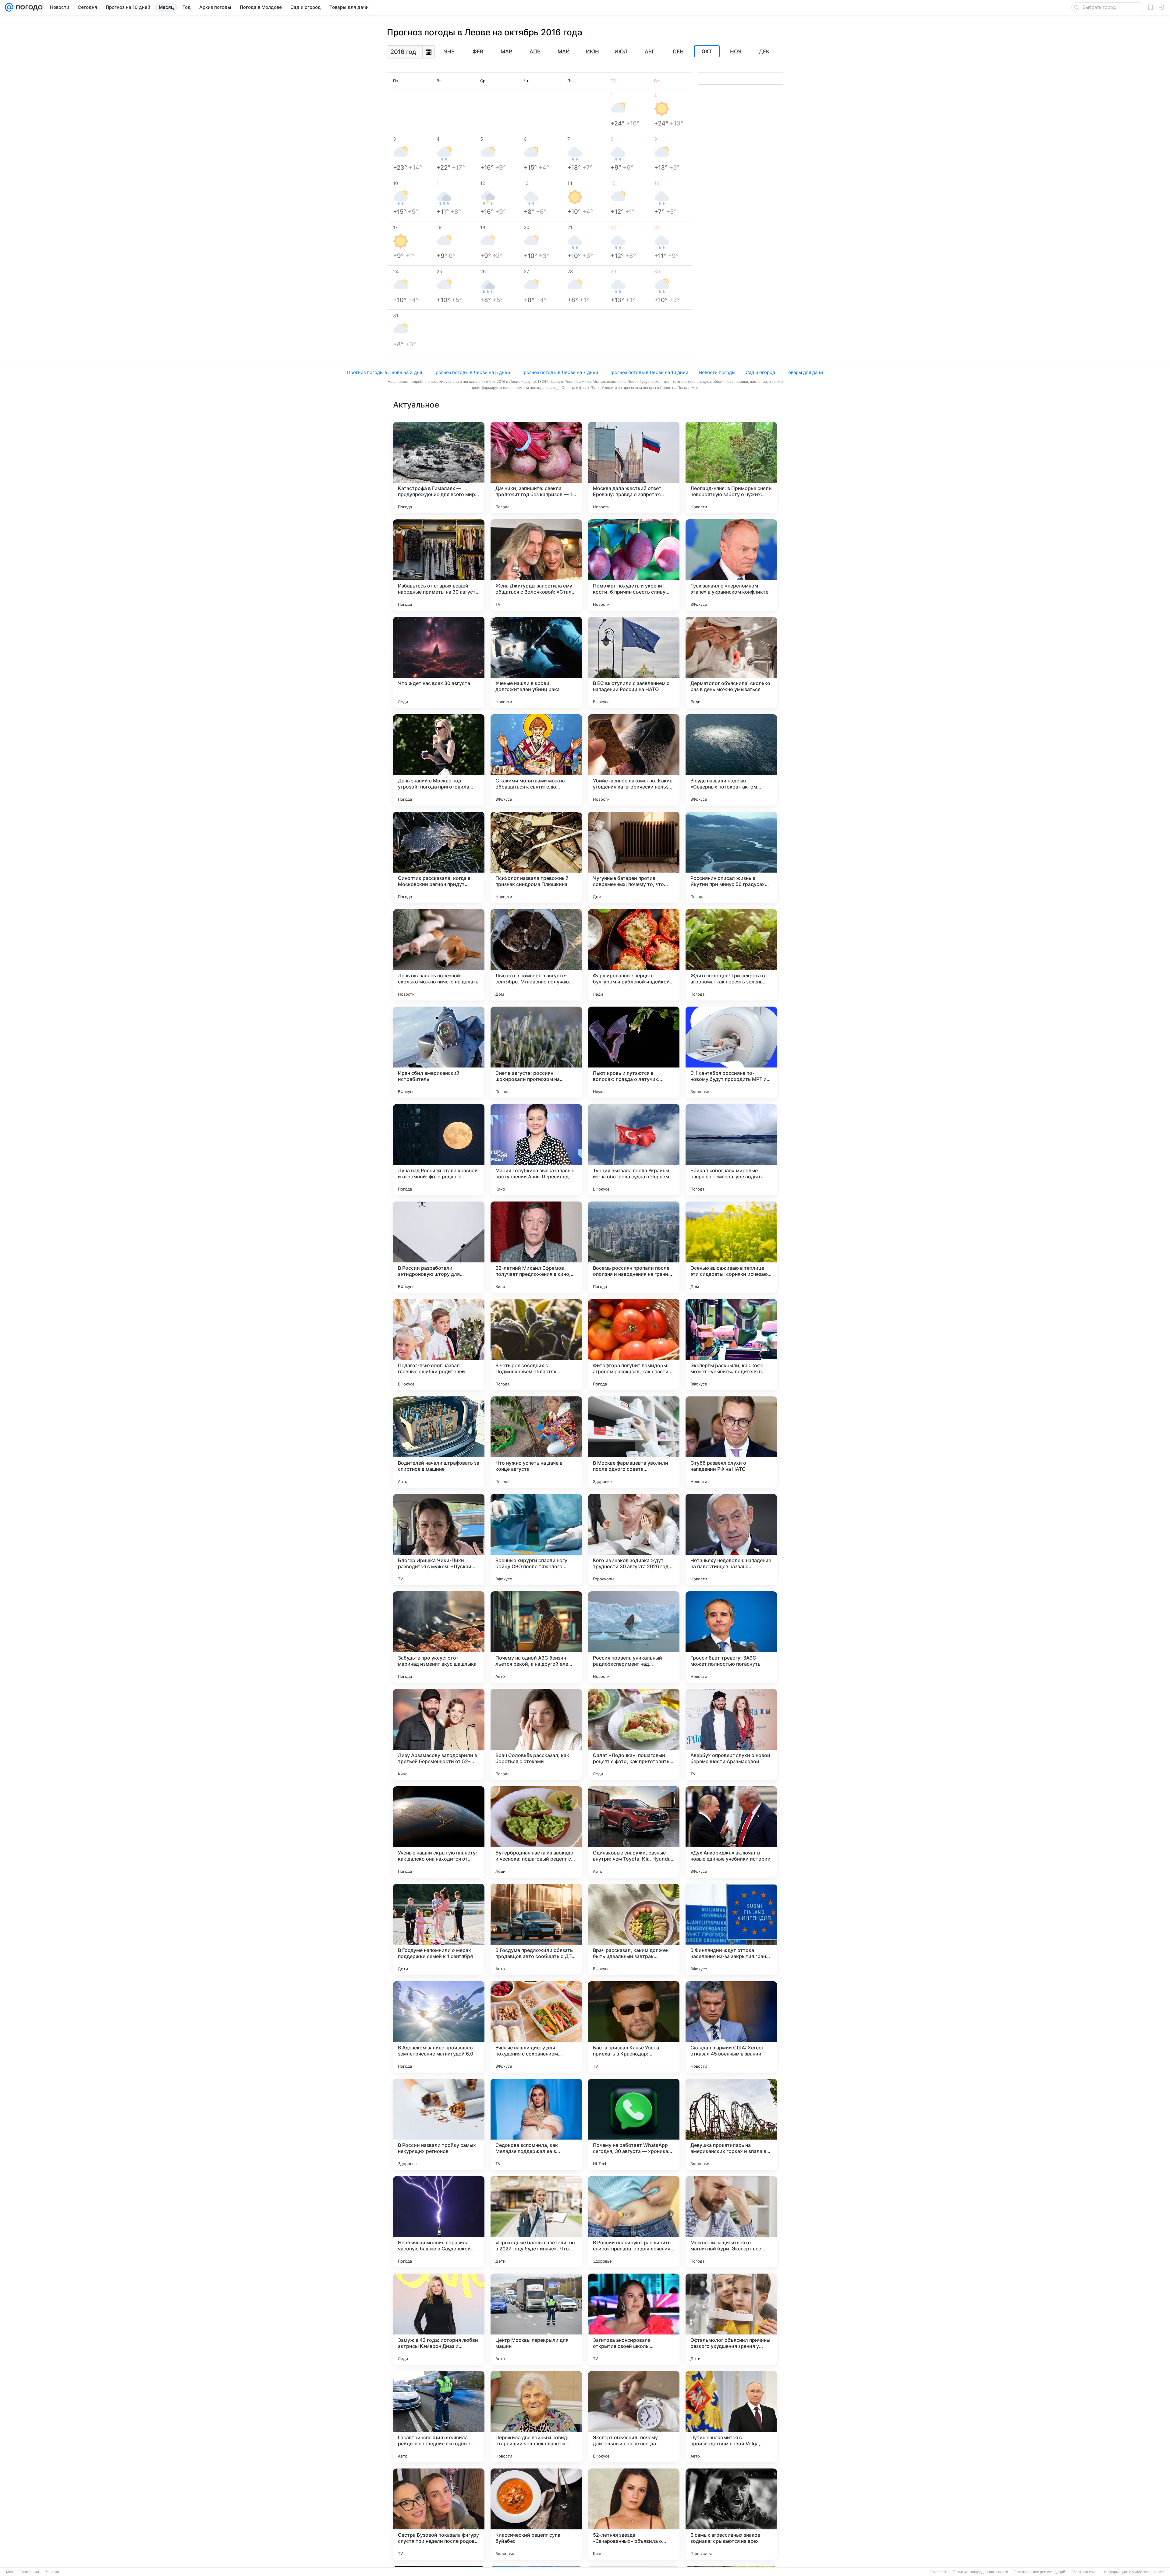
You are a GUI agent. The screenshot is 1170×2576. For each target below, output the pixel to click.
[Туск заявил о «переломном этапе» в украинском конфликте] (731, 565)
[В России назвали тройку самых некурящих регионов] (439, 2124)
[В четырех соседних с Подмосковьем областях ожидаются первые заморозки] (536, 1345)
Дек (764, 51)
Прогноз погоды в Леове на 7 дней (559, 372)
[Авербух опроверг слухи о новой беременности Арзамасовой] (731, 1734)
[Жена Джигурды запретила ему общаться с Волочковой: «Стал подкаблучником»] (536, 565)
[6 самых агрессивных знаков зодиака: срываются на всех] (731, 2514)
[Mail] (9, 7)
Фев (478, 51)
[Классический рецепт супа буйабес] (536, 2514)
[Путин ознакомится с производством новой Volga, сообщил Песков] (731, 2417)
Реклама (52, 2572)
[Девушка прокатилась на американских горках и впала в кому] (731, 2124)
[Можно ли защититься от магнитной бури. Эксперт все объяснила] (731, 2222)
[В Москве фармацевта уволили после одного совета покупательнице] (634, 1442)
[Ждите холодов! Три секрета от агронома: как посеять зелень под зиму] (731, 955)
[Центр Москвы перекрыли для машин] (536, 2319)
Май (564, 51)
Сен (678, 51)
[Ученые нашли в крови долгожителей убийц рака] (536, 662)
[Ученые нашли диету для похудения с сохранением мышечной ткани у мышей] (536, 2027)
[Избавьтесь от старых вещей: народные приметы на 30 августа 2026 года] (439, 565)
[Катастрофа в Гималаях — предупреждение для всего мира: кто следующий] (439, 468)
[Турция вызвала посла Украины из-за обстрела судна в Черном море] (634, 1150)
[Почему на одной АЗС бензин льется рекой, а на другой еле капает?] (536, 1637)
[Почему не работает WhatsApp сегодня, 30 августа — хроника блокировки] (634, 2124)
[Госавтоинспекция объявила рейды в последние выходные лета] (439, 2417)
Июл (621, 51)
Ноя (736, 51)
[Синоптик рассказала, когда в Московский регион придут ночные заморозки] (439, 857)
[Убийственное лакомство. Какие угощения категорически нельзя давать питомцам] (634, 760)
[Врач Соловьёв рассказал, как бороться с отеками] (536, 1734)
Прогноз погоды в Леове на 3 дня (385, 372)
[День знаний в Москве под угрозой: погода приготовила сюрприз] (439, 760)
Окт (707, 51)
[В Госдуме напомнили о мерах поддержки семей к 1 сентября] (439, 1929)
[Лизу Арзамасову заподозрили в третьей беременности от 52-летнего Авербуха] (439, 1734)
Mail (10, 2572)
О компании (29, 2572)
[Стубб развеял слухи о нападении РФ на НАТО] (731, 1442)
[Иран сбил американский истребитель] (439, 1052)
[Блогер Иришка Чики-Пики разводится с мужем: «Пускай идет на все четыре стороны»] (439, 1540)
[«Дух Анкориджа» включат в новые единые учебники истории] (731, 1832)
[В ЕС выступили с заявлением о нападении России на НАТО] (634, 662)
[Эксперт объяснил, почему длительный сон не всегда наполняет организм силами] (634, 2417)
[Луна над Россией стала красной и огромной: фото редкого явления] (439, 1150)
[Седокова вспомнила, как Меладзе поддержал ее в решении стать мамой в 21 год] (536, 2124)
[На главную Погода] (28, 7)
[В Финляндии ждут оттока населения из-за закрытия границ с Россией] (731, 1929)
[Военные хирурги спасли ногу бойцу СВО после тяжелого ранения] (536, 1540)
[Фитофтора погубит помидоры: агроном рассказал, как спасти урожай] (634, 1345)
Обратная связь (1085, 2572)
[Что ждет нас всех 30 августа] (439, 662)
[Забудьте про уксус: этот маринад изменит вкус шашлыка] (439, 1637)
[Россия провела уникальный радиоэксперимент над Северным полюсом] (634, 1637)
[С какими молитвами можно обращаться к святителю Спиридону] (536, 760)
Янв (449, 51)
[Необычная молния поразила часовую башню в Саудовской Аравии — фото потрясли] (439, 2222)
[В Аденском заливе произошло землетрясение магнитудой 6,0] (439, 2027)
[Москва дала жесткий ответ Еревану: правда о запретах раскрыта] (634, 468)
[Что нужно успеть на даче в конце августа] (536, 1442)
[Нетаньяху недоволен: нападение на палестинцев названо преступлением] (731, 1540)
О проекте (938, 2572)
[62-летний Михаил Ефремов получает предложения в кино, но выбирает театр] (536, 1247)
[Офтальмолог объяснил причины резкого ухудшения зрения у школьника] (731, 2319)
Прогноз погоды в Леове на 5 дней (471, 372)
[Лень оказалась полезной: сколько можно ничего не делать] (439, 955)
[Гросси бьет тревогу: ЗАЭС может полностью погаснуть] (731, 1637)
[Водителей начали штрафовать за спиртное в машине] (439, 1442)
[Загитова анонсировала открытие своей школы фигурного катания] (634, 2319)
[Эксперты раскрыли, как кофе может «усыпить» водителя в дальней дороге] (731, 1345)
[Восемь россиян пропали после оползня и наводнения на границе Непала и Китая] (634, 1247)
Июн (592, 51)
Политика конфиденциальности (980, 2572)
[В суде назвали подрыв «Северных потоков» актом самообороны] (731, 760)
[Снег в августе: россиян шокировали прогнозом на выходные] (536, 1052)
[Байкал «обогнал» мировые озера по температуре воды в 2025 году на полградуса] (731, 1150)
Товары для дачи (804, 372)
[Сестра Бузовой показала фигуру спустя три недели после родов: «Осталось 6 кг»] (439, 2514)
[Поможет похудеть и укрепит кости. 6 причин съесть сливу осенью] (634, 565)
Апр (535, 51)
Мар (506, 51)
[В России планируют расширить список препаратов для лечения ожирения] (634, 2222)
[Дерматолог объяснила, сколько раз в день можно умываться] (731, 662)
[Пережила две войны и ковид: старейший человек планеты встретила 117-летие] (536, 2417)
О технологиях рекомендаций (1039, 2572)
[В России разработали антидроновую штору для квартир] (439, 1247)
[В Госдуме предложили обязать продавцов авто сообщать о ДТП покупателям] (536, 1929)
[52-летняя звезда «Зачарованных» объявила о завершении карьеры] (634, 2514)
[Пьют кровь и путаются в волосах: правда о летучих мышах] (634, 1052)
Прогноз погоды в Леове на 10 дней (648, 372)
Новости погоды (717, 372)
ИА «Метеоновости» (1147, 2572)
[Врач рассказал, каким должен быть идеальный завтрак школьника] (634, 1929)
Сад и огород (760, 372)
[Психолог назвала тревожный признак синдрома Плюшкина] (536, 857)
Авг (650, 51)
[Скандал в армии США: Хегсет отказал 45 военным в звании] (731, 2027)
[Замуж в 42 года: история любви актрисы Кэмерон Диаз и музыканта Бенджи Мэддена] (439, 2319)
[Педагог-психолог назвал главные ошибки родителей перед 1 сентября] (439, 1345)
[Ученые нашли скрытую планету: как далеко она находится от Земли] (439, 1832)
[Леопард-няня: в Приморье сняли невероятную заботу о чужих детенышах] (731, 468)
